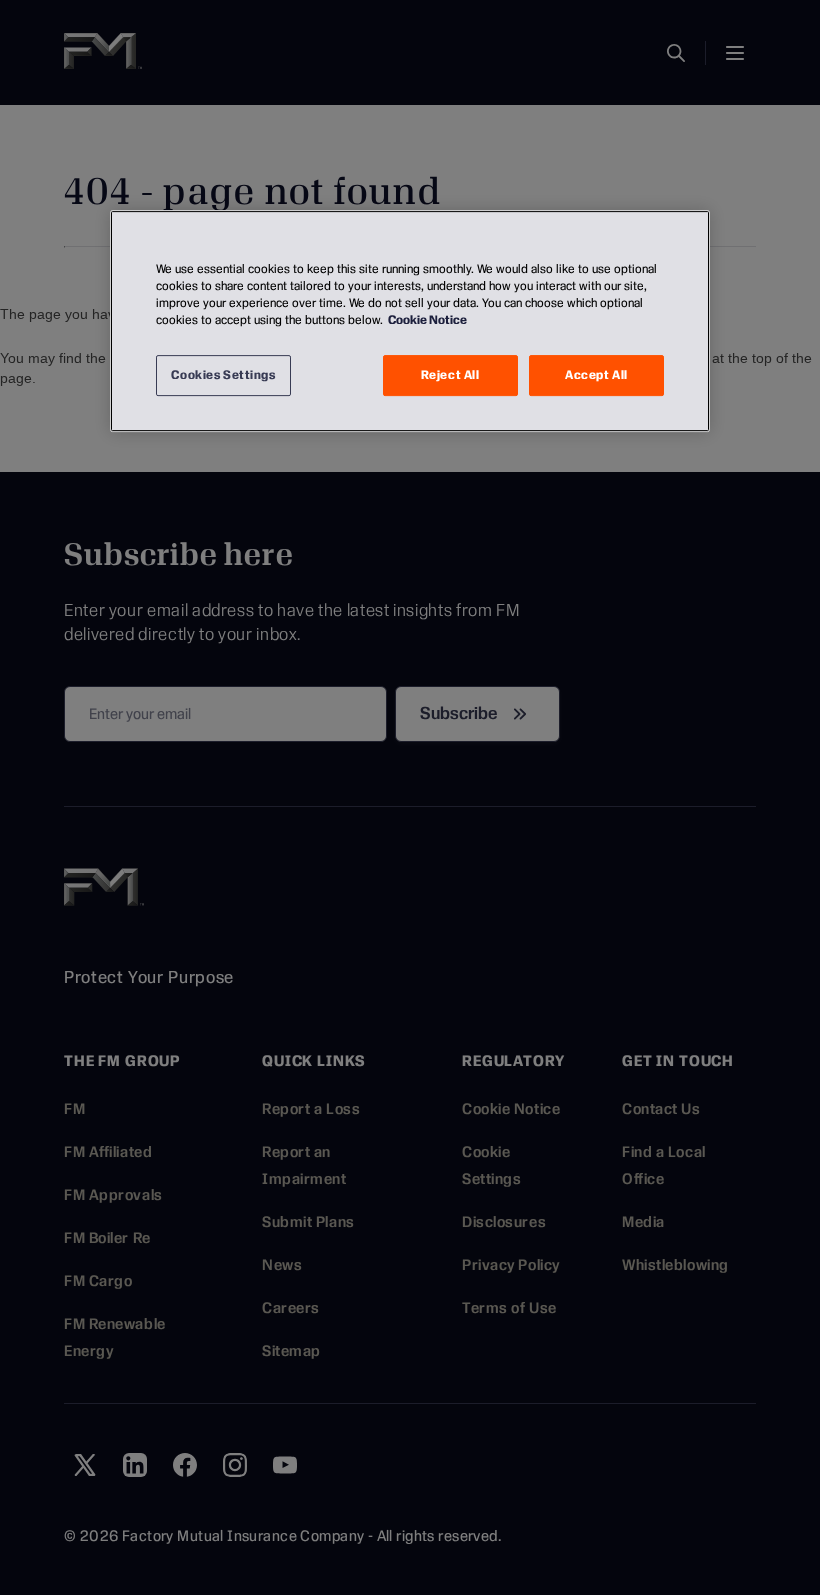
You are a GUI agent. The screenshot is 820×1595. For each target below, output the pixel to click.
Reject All (450, 375)
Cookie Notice (427, 321)
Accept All (596, 375)
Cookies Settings (223, 375)
